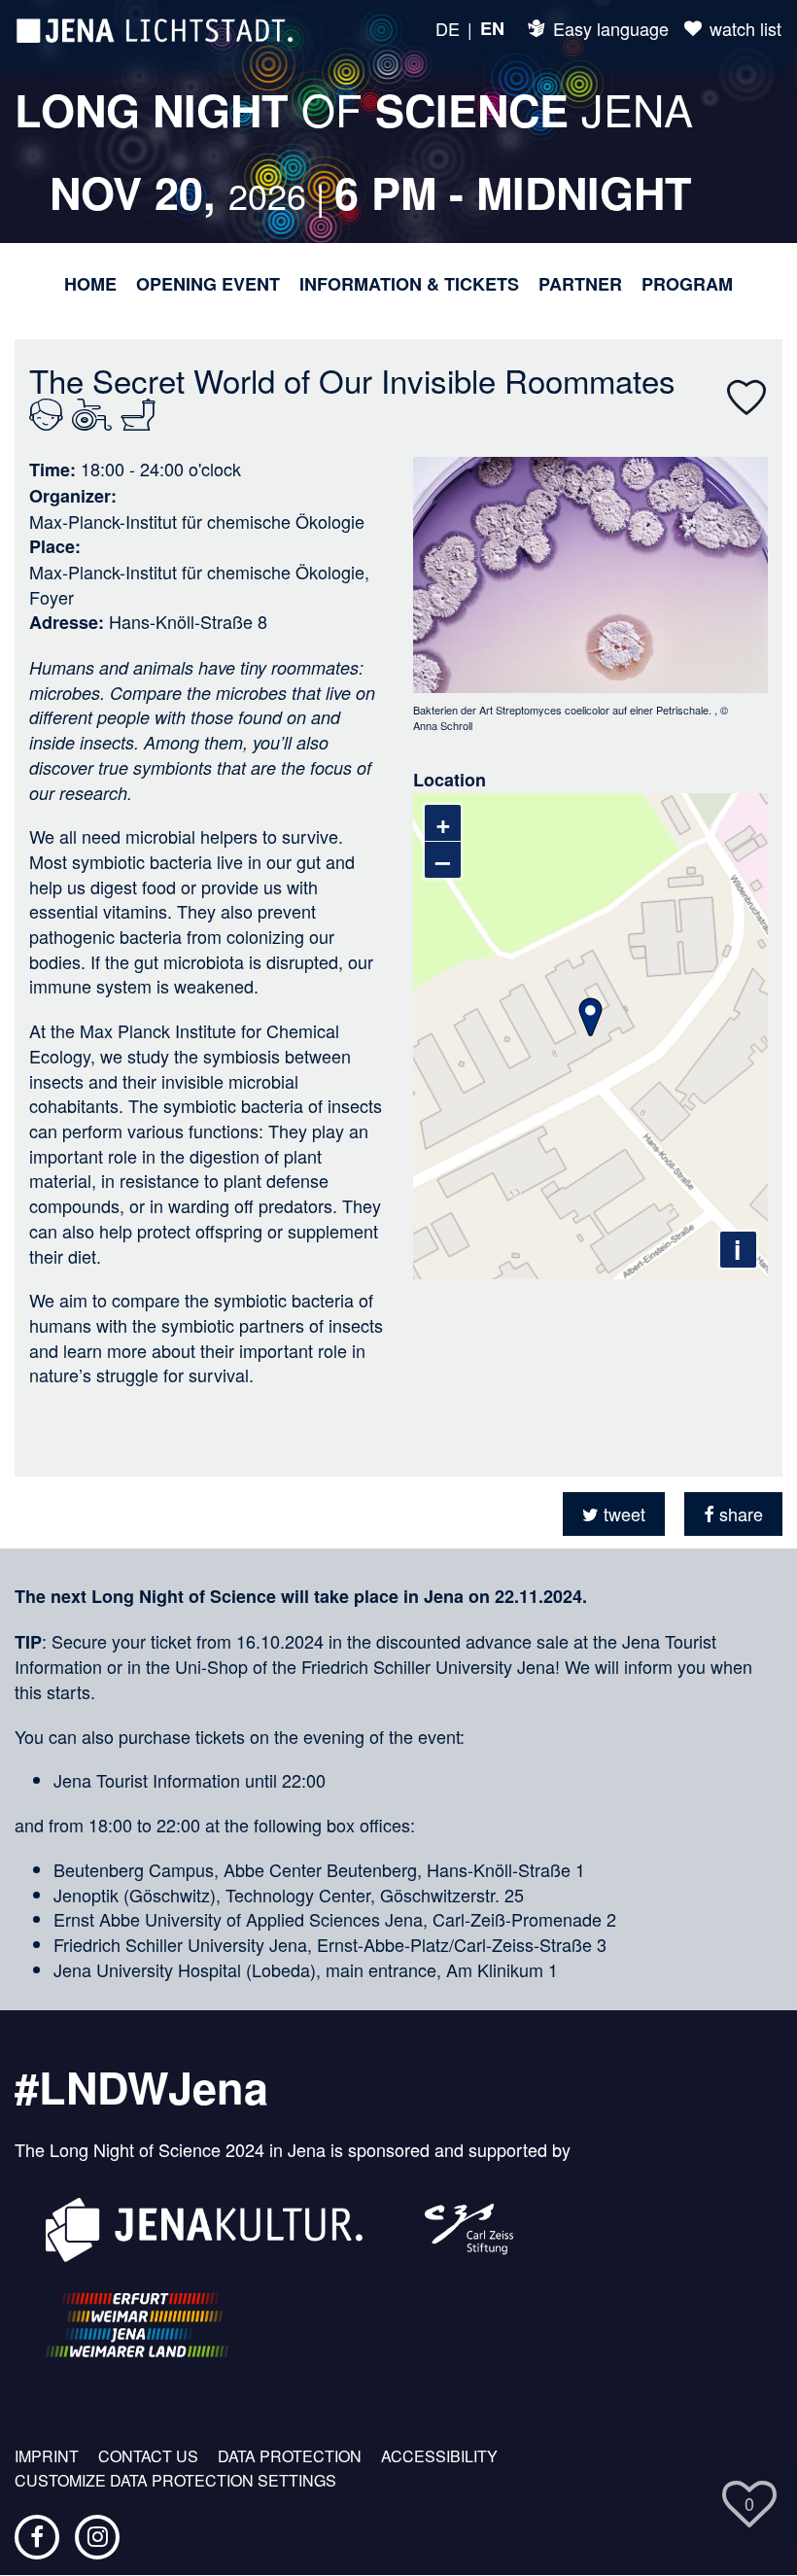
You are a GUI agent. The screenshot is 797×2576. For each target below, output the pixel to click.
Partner (580, 284)
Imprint (47, 2456)
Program (687, 284)
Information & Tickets (409, 284)
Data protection (290, 2456)
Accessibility (439, 2456)
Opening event (208, 284)
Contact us (148, 2456)
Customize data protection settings (175, 2481)
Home (90, 284)
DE (448, 29)
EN (492, 29)
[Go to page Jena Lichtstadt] (155, 29)
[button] (614, 1514)
